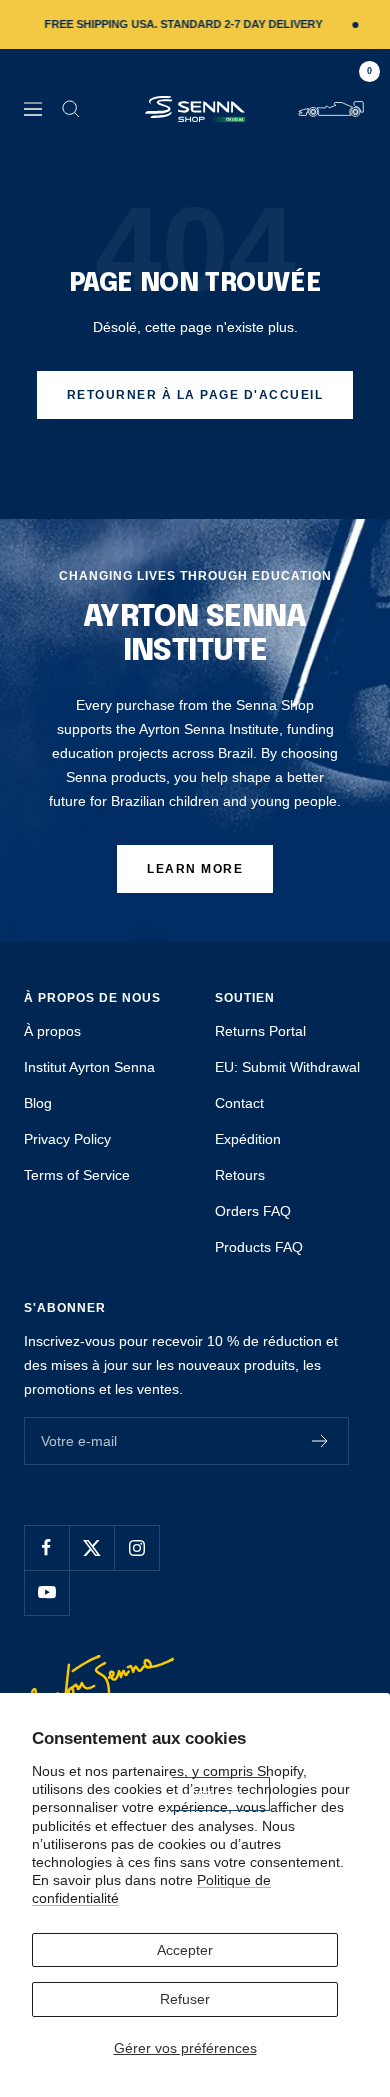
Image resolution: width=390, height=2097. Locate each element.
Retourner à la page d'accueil (195, 395)
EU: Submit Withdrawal (287, 1067)
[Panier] (331, 109)
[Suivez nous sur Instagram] (136, 1547)
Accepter (185, 1950)
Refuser (185, 1999)
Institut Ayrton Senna (89, 1067)
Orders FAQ (253, 1211)
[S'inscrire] (320, 1441)
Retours (240, 1175)
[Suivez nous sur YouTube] (46, 1592)
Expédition (248, 1139)
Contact (239, 1103)
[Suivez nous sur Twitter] (91, 1547)
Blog (38, 1103)
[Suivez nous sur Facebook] (46, 1547)
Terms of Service (77, 1175)
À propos (52, 1031)
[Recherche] (71, 109)
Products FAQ (259, 1247)
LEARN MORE (195, 869)
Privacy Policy (67, 1139)
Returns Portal (260, 1031)
